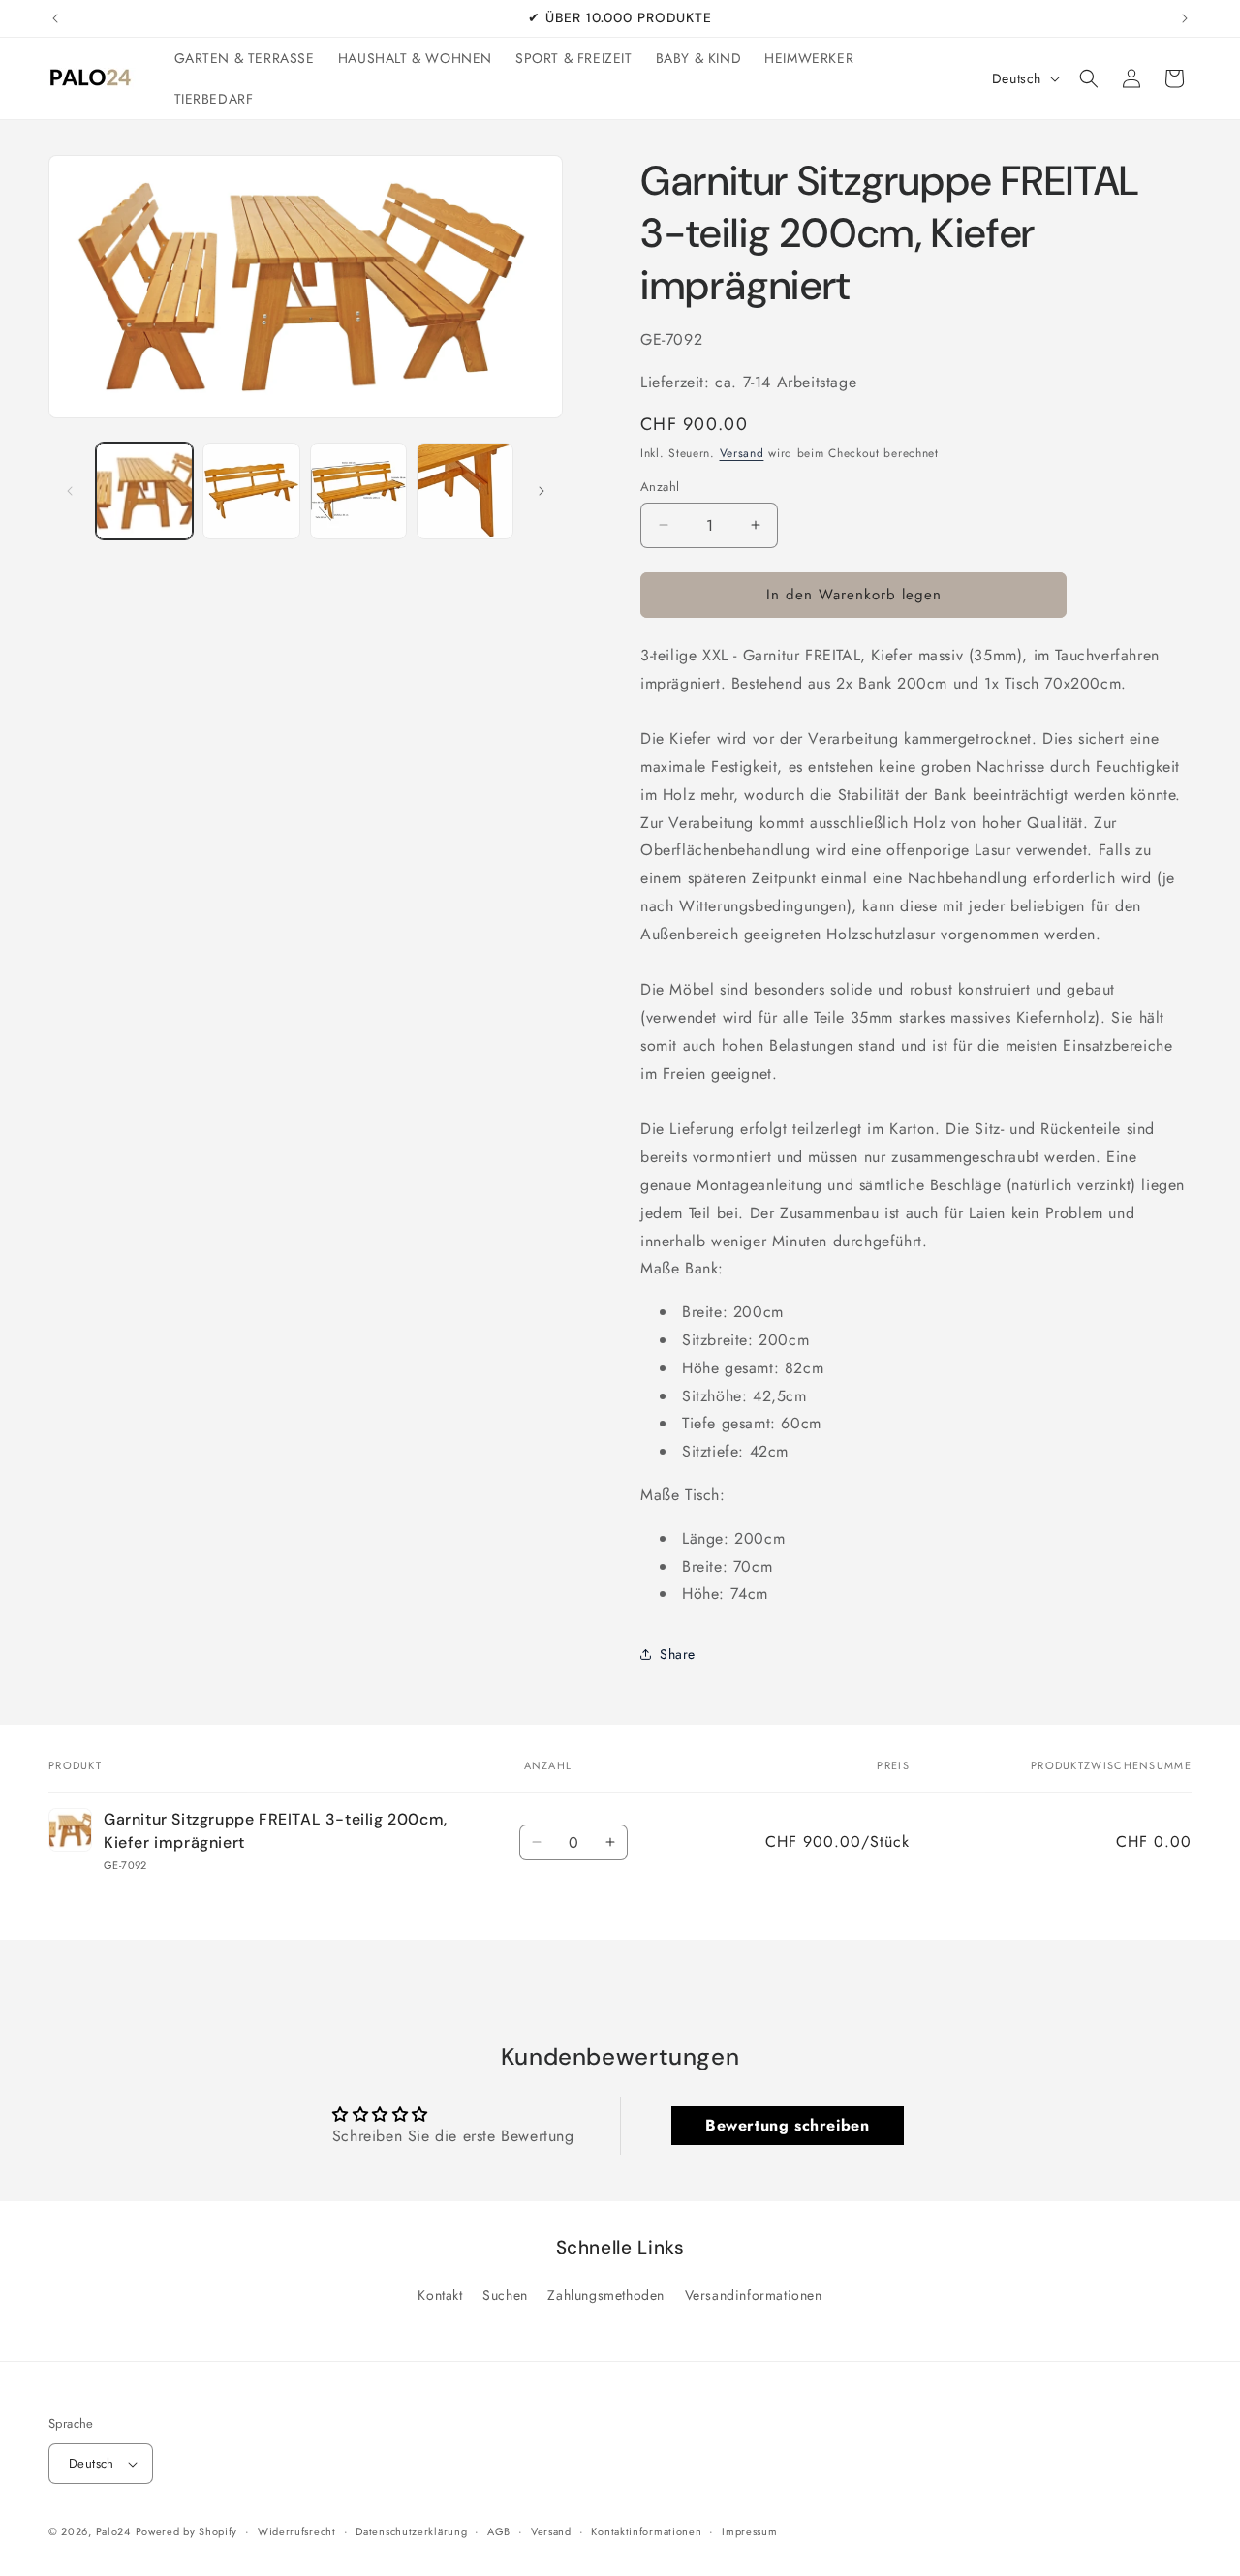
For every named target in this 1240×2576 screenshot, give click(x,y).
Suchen (505, 2295)
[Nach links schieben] (70, 491)
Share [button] (678, 1654)
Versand (742, 453)
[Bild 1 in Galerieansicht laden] (144, 491)
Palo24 (113, 2531)
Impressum (749, 2531)
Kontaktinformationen (646, 2531)
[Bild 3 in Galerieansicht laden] (358, 491)
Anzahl (660, 487)
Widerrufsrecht (297, 2531)
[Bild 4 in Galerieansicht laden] (465, 491)
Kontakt (440, 2295)
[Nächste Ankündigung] (1185, 18)
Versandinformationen (754, 2295)
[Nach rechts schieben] (542, 491)
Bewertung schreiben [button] (787, 2125)
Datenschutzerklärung (411, 2531)
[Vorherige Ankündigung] (55, 18)
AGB (499, 2531)
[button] (1089, 78)
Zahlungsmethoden (606, 2295)
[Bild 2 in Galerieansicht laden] (251, 491)
